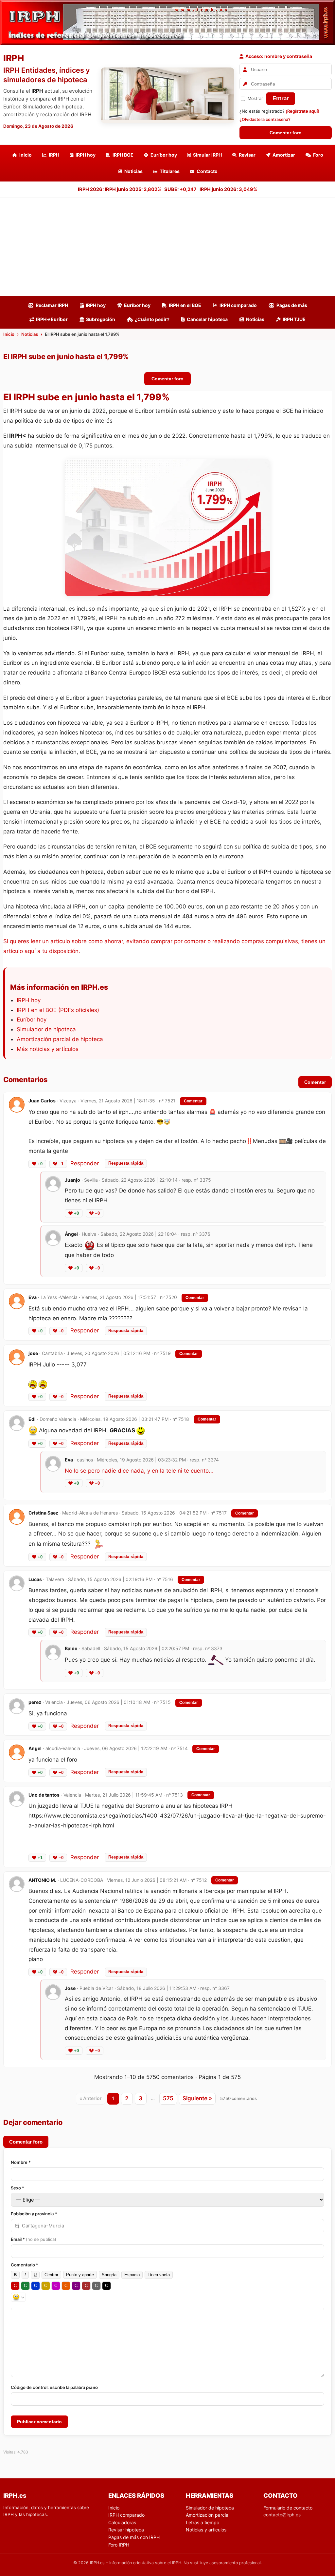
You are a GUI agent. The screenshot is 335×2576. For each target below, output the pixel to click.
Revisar (247, 155)
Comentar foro (286, 133)
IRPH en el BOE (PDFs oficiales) (58, 1010)
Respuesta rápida (126, 1163)
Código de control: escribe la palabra (54, 2387)
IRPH (54, 155)
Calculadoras (122, 2522)
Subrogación (101, 319)
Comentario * (25, 2265)
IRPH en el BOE (185, 305)
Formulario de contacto (288, 2508)
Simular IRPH (207, 155)
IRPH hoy (86, 155)
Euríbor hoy (164, 155)
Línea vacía (159, 2275)
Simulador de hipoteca (46, 1029)
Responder (85, 1163)
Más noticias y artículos (48, 1049)
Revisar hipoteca (126, 2530)
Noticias (133, 171)
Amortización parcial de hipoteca (60, 1039)
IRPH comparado (238, 305)
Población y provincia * (34, 2214)
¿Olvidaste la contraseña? (265, 119)
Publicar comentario (39, 2422)
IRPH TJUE (294, 319)
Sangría (109, 2275)
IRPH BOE (123, 155)
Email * (34, 2239)
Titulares (170, 171)
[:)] (18, 2297)
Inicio (26, 155)
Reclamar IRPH (52, 305)
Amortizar (284, 155)
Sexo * (18, 2188)
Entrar (281, 98)
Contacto (207, 171)
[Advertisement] (167, 247)
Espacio (132, 2275)
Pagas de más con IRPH (134, 2537)
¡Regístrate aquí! (302, 111)
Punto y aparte (80, 2275)
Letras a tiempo (203, 2522)
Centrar (51, 2275)
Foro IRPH (119, 2545)
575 (168, 2098)
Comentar (315, 1082)
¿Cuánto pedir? (152, 319)
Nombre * (21, 2162)
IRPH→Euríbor (52, 319)
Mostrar (255, 98)
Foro (318, 155)
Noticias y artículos (206, 2530)
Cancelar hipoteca (207, 319)
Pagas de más (292, 305)
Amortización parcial (208, 2515)
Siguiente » (197, 2098)
